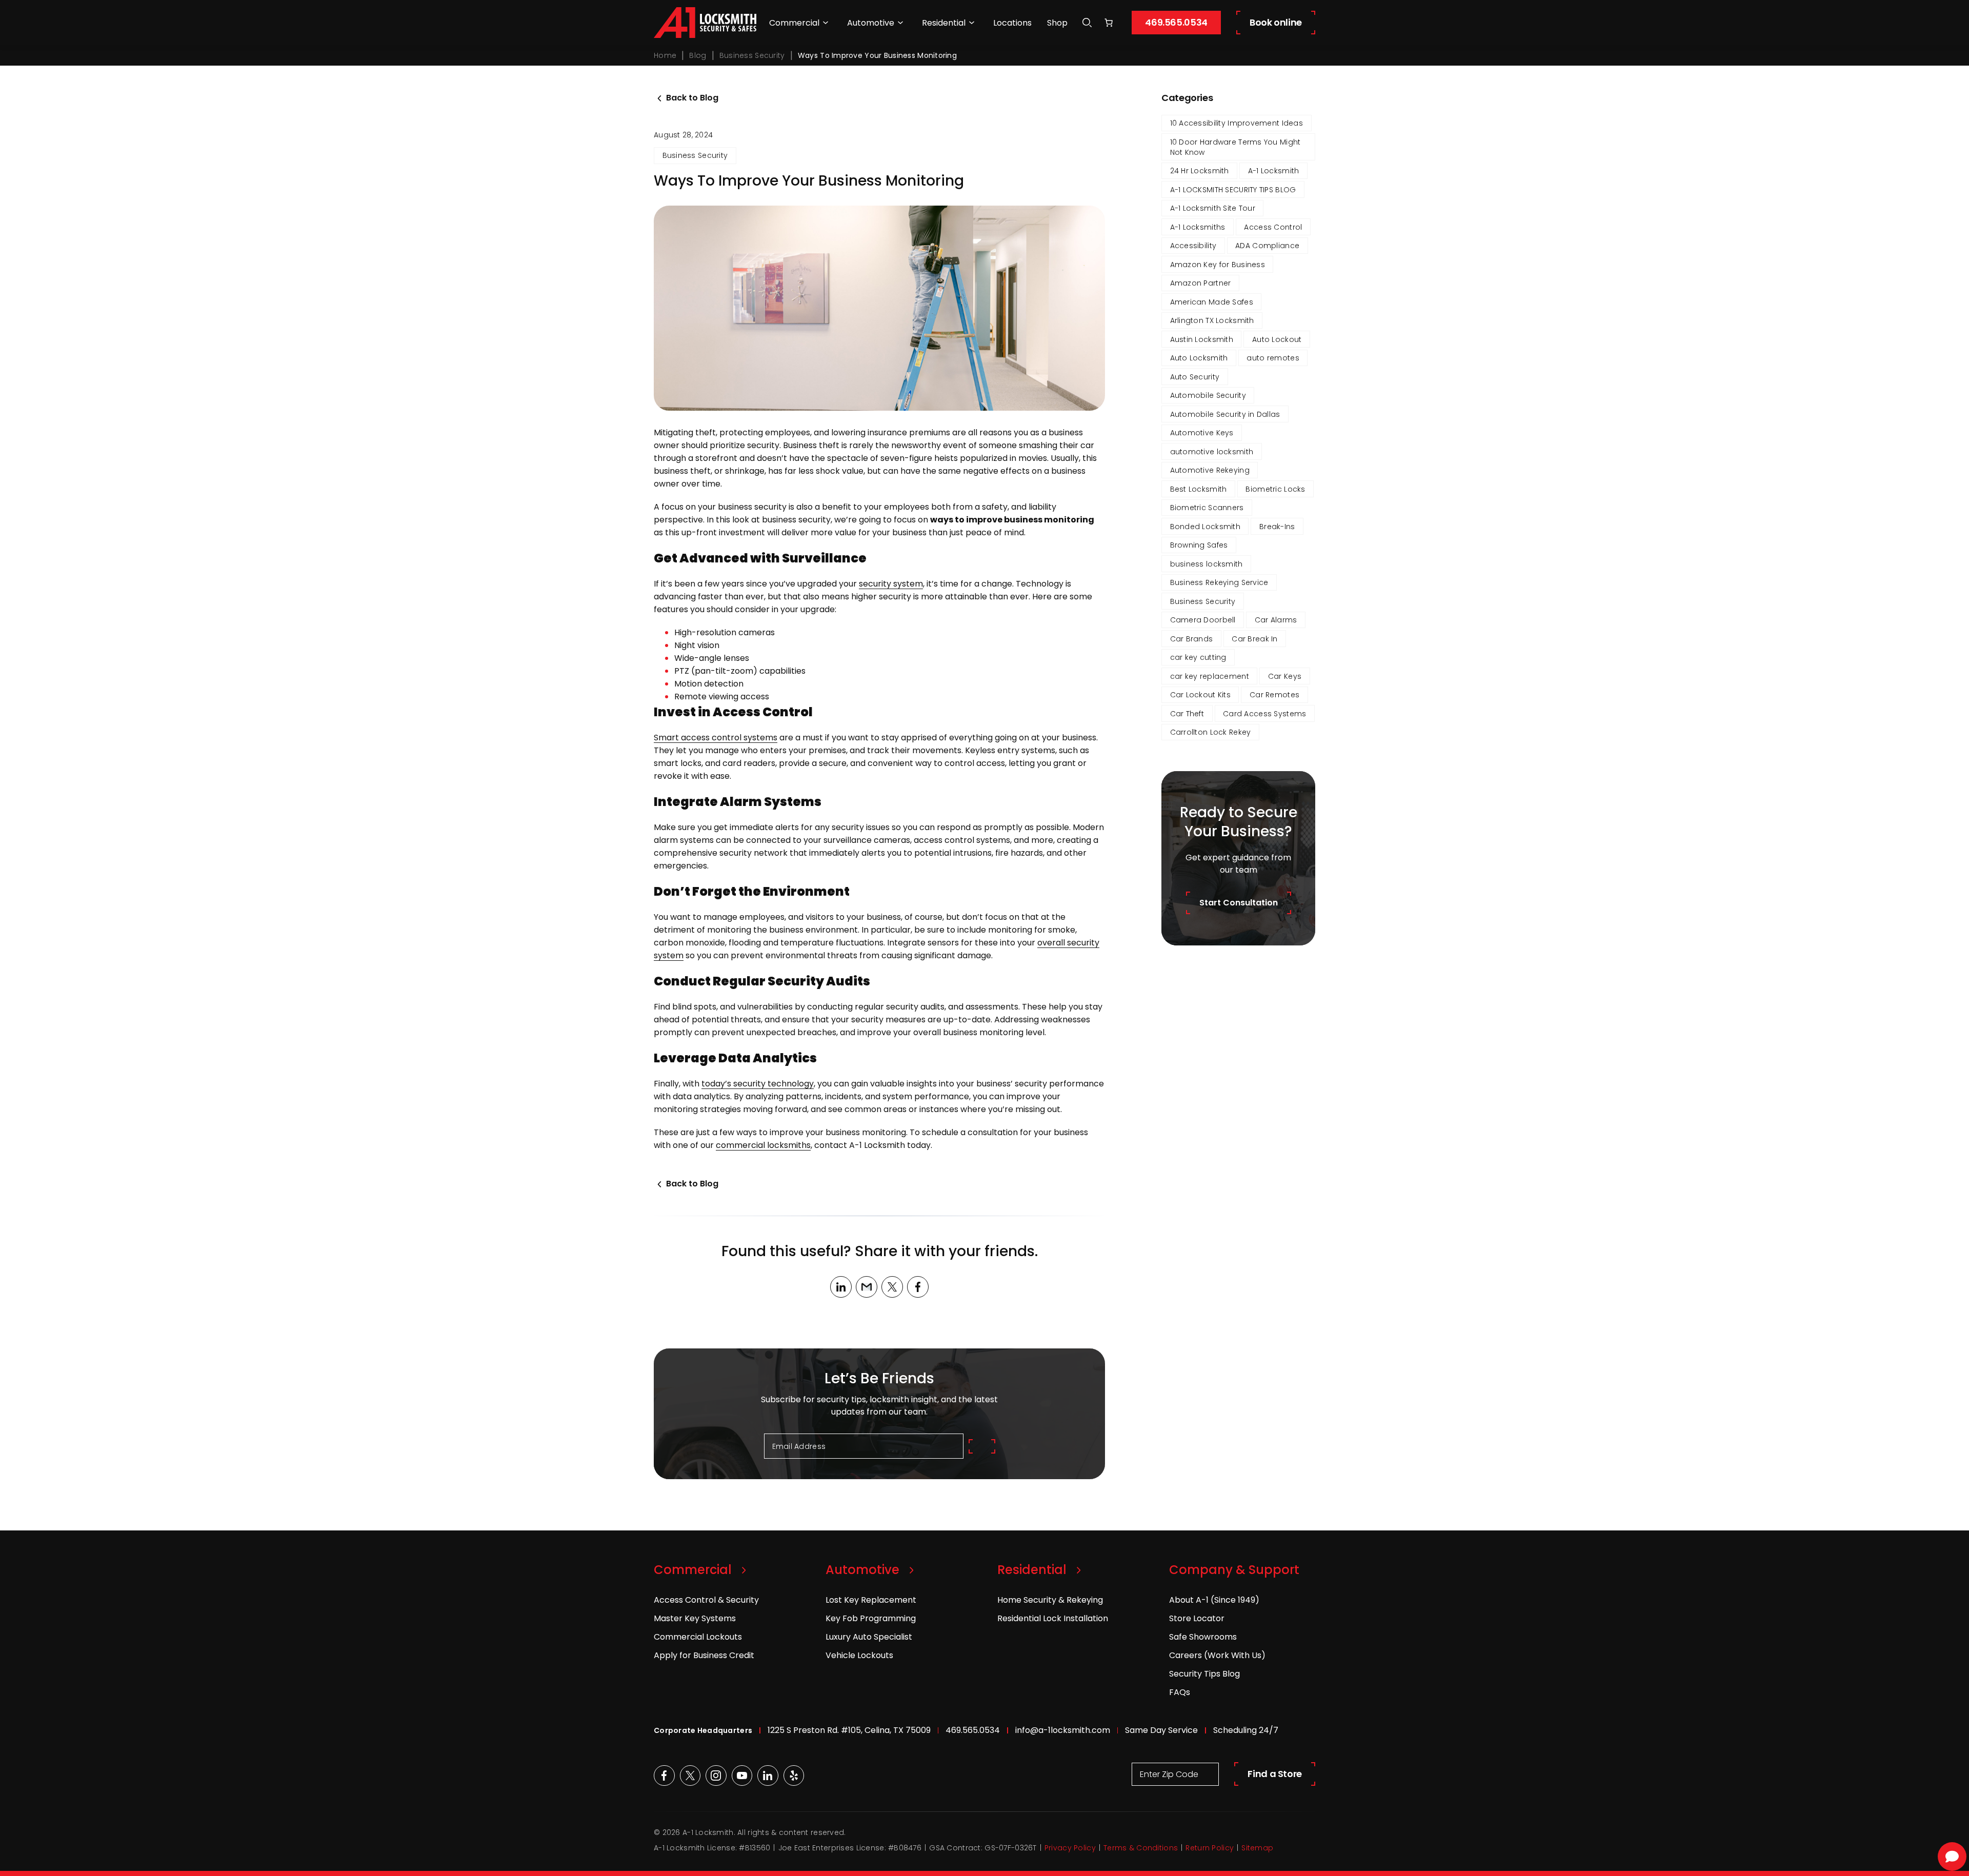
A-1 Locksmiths (1198, 227)
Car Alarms (1276, 620)
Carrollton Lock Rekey (1211, 732)
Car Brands (1192, 639)
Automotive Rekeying (1210, 470)
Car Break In (1254, 639)
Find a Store (1275, 1774)
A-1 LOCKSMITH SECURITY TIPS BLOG (1233, 190)
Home (665, 55)
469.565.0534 (1176, 22)
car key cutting (1198, 657)
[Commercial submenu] (826, 23)
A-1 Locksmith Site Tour (1213, 208)
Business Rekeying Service (1219, 582)
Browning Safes (1199, 545)
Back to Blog (692, 98)
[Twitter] (892, 1287)
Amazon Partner (1201, 283)
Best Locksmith (1199, 489)
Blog (698, 55)
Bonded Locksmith (1205, 527)
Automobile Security (1208, 395)
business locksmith (1207, 564)
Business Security (752, 55)
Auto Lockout (1277, 339)
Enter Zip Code (1169, 1774)
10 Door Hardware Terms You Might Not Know (1235, 147)
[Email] (867, 1287)
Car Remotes (1274, 695)
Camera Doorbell (1203, 620)
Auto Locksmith (1199, 358)
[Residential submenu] (972, 23)
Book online (1276, 22)
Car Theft (1187, 714)
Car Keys (1285, 676)
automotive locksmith (1212, 452)
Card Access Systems (1264, 714)
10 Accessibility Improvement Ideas (1237, 123)
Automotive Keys (1202, 433)
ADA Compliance (1267, 246)
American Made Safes (1212, 302)
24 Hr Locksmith (1200, 171)
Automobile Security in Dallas (1225, 414)
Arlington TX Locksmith (1212, 320)
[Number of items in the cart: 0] (1109, 23)
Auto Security (1195, 377)
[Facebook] (918, 1287)
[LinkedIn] (841, 1287)
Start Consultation (1239, 903)
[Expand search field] (1087, 23)
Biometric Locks (1275, 489)
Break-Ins (1277, 527)
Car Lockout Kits (1200, 695)
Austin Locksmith (1202, 339)
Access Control (1273, 227)
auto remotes (1273, 358)
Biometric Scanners (1207, 508)
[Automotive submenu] (900, 23)
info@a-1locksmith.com (1063, 1730)
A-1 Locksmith (1274, 171)
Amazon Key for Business (1218, 265)
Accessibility (1193, 246)
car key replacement (1210, 676)
